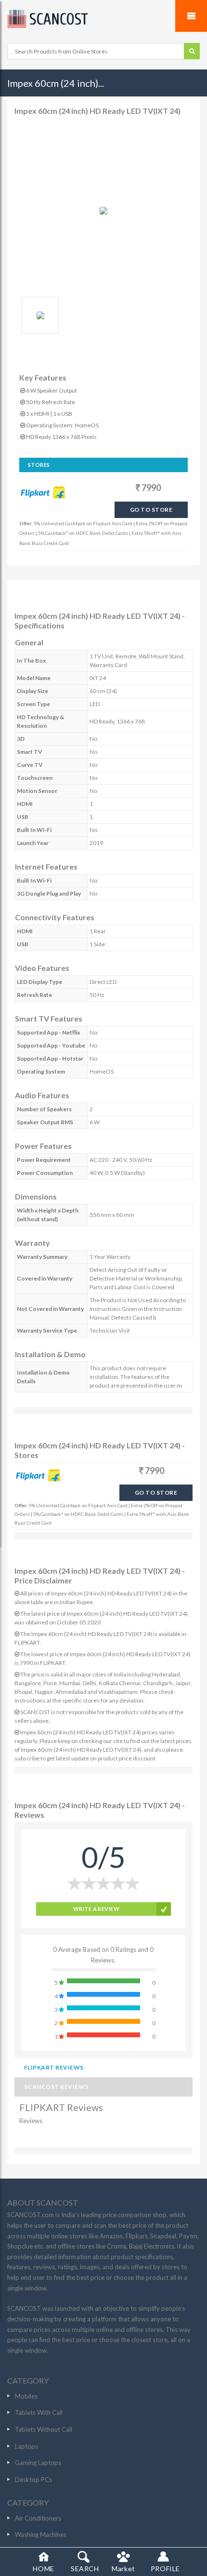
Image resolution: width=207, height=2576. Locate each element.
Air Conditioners (38, 2518)
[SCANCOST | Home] (103, 19)
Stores (39, 465)
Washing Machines (41, 2535)
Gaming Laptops (38, 2463)
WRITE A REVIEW (96, 1909)
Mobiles (26, 2396)
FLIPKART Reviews (54, 2067)
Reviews (31, 2121)
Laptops (26, 2446)
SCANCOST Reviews (56, 2087)
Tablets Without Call (44, 2429)
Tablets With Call (39, 2412)
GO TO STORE (151, 510)
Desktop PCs (33, 2480)
